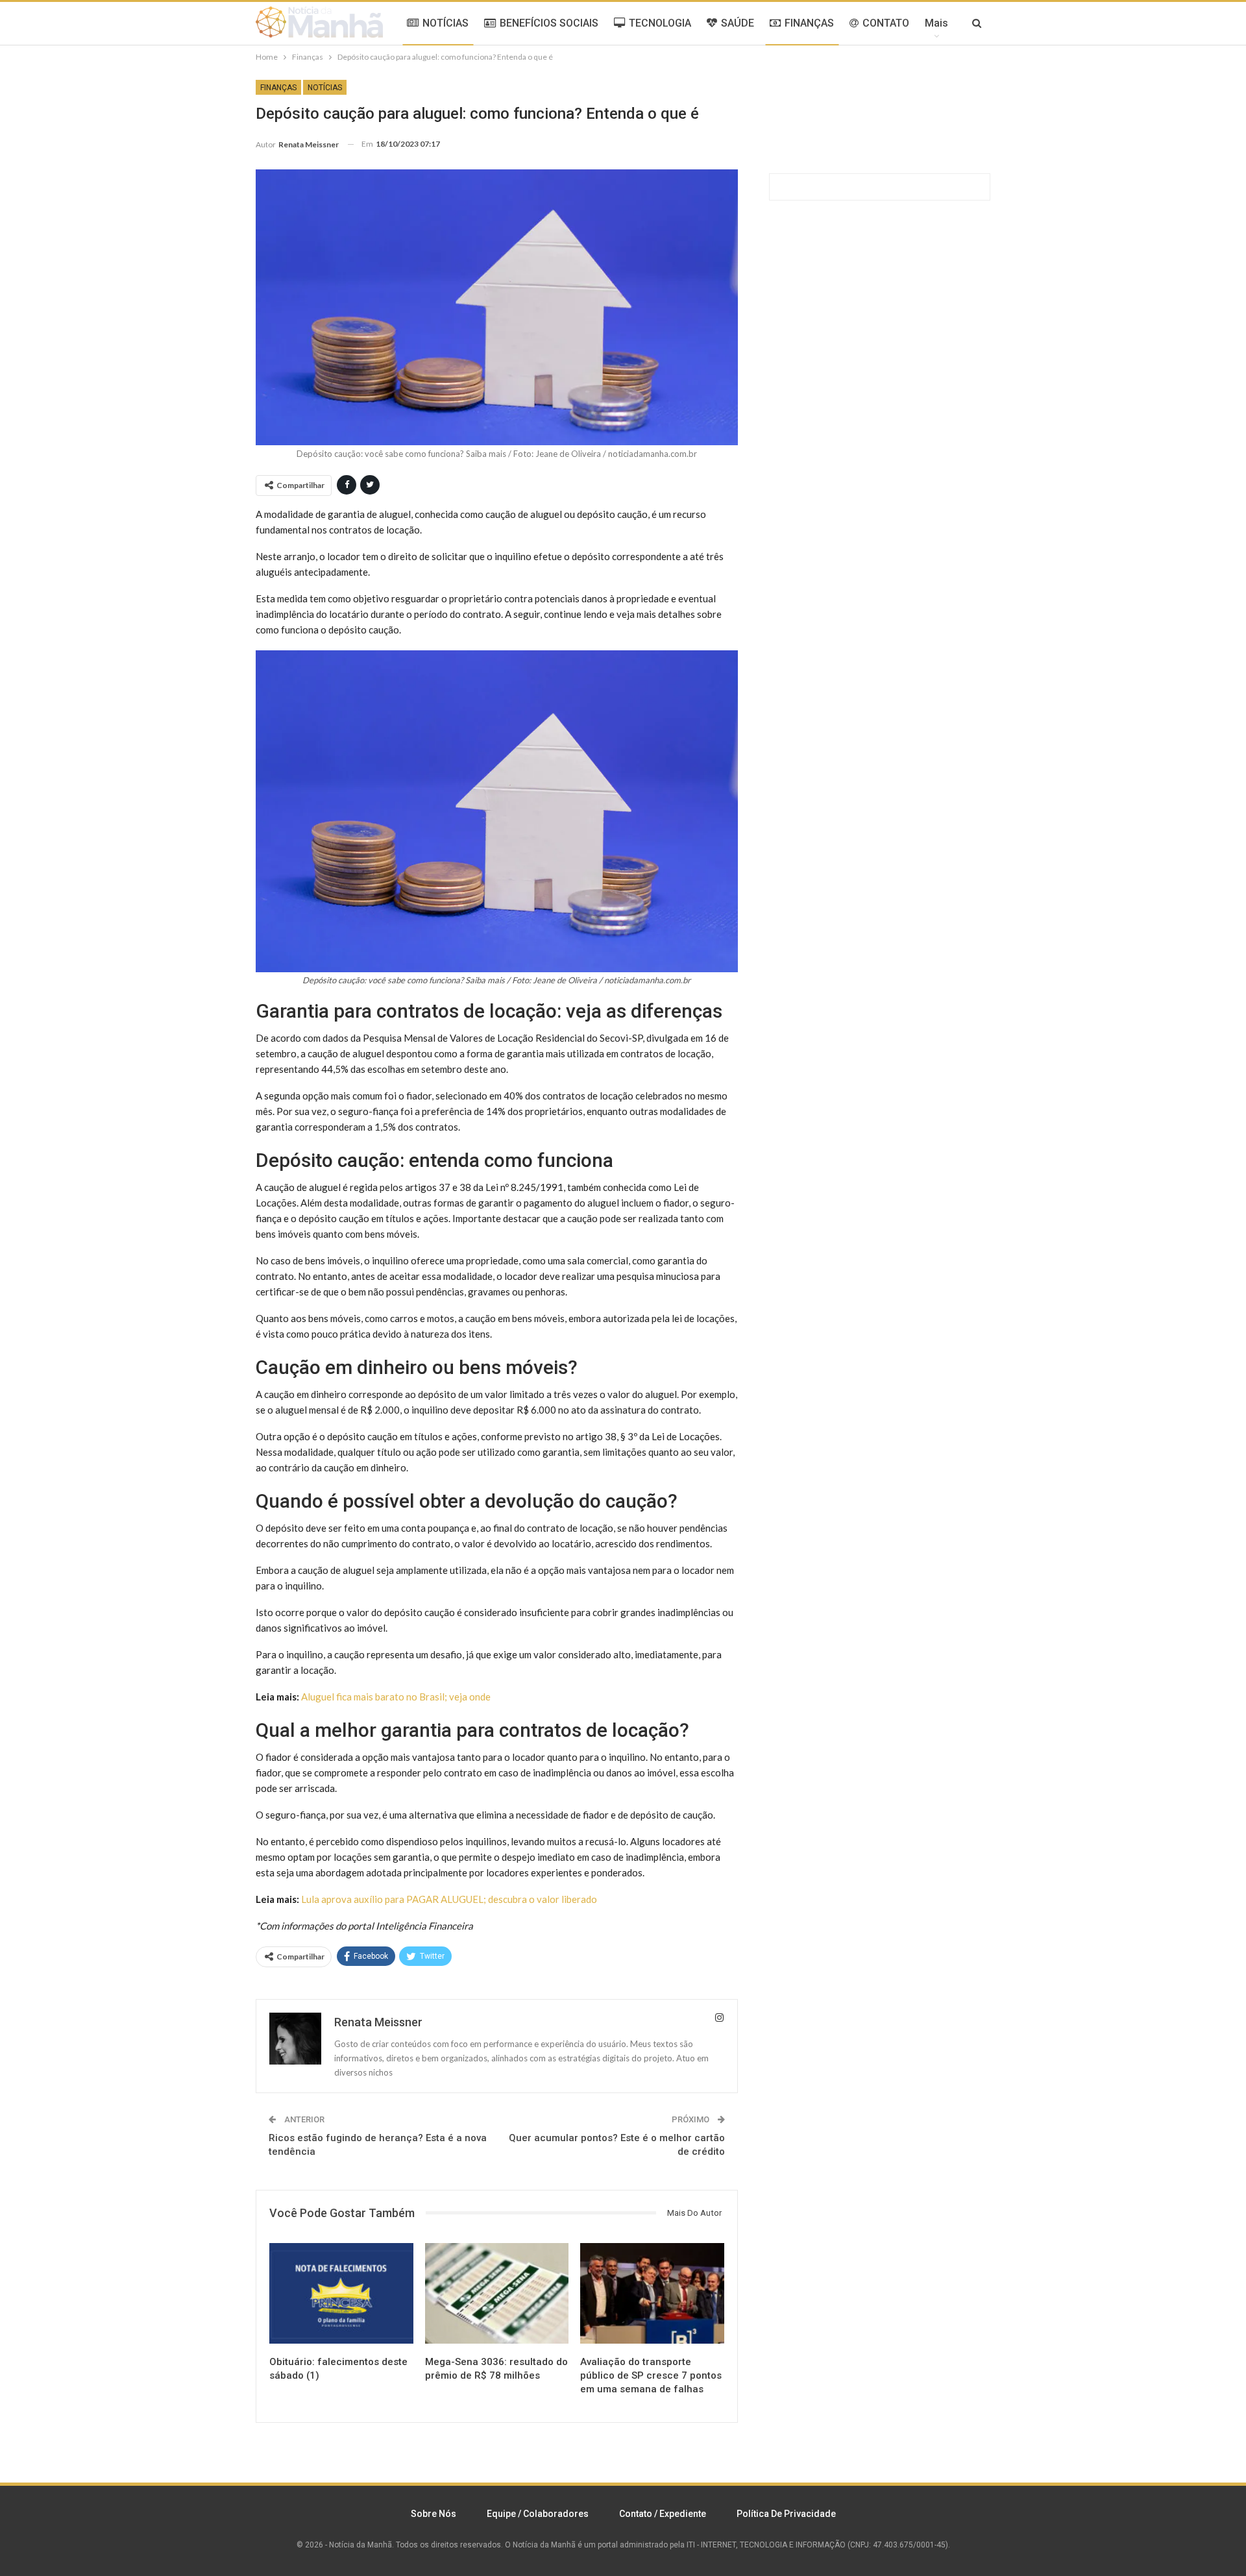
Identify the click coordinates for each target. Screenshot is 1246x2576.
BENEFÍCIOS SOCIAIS (549, 23)
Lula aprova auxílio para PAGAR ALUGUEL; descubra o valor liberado (449, 1899)
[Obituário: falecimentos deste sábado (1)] (341, 2293)
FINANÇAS (809, 23)
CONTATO (886, 23)
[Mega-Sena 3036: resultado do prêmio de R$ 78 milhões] (497, 2293)
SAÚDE (738, 23)
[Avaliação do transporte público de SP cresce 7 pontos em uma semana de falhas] (652, 2293)
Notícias (325, 88)
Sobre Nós (434, 2514)
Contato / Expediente (663, 2514)
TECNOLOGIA (660, 23)
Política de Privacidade (786, 2514)
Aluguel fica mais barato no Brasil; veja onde (396, 1697)
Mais (936, 23)
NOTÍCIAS (446, 23)
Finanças (278, 88)
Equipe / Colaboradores (538, 2514)
